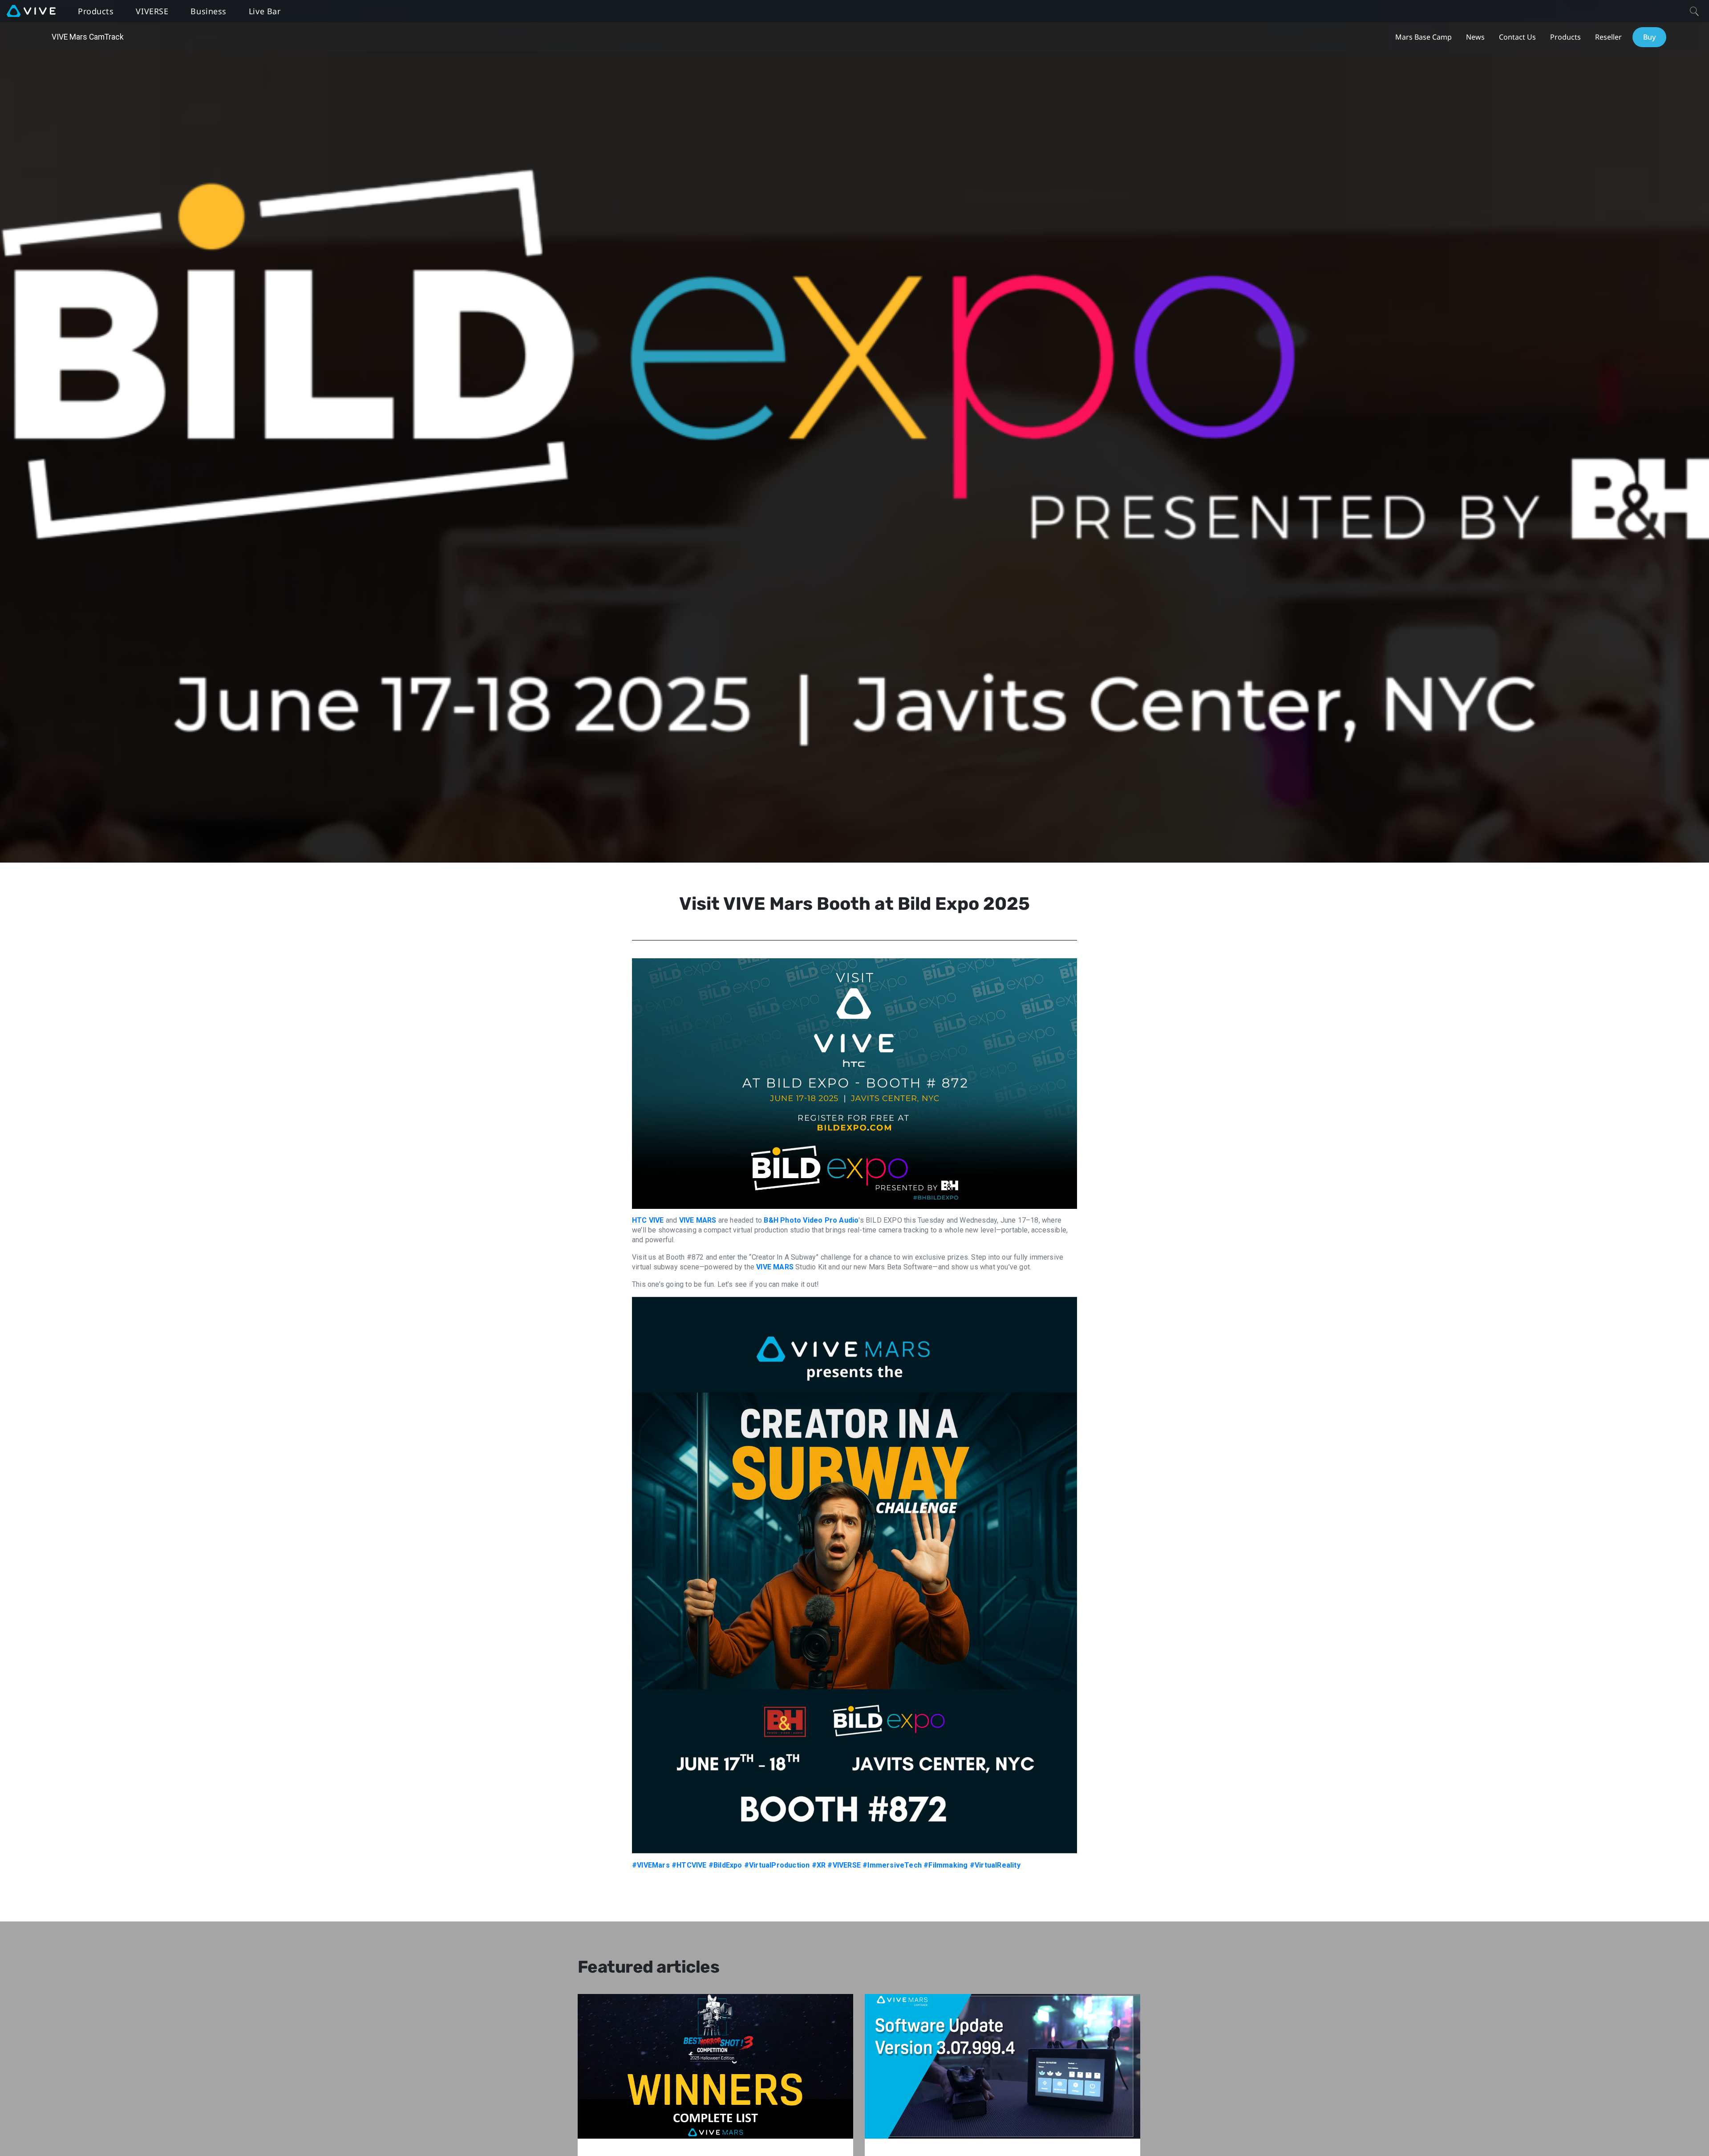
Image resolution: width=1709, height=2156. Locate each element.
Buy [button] (1649, 37)
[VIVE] (31, 11)
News (1475, 37)
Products (1565, 37)
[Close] (1694, 11)
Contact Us (1517, 37)
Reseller (1608, 37)
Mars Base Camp (1423, 37)
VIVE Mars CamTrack (88, 37)
